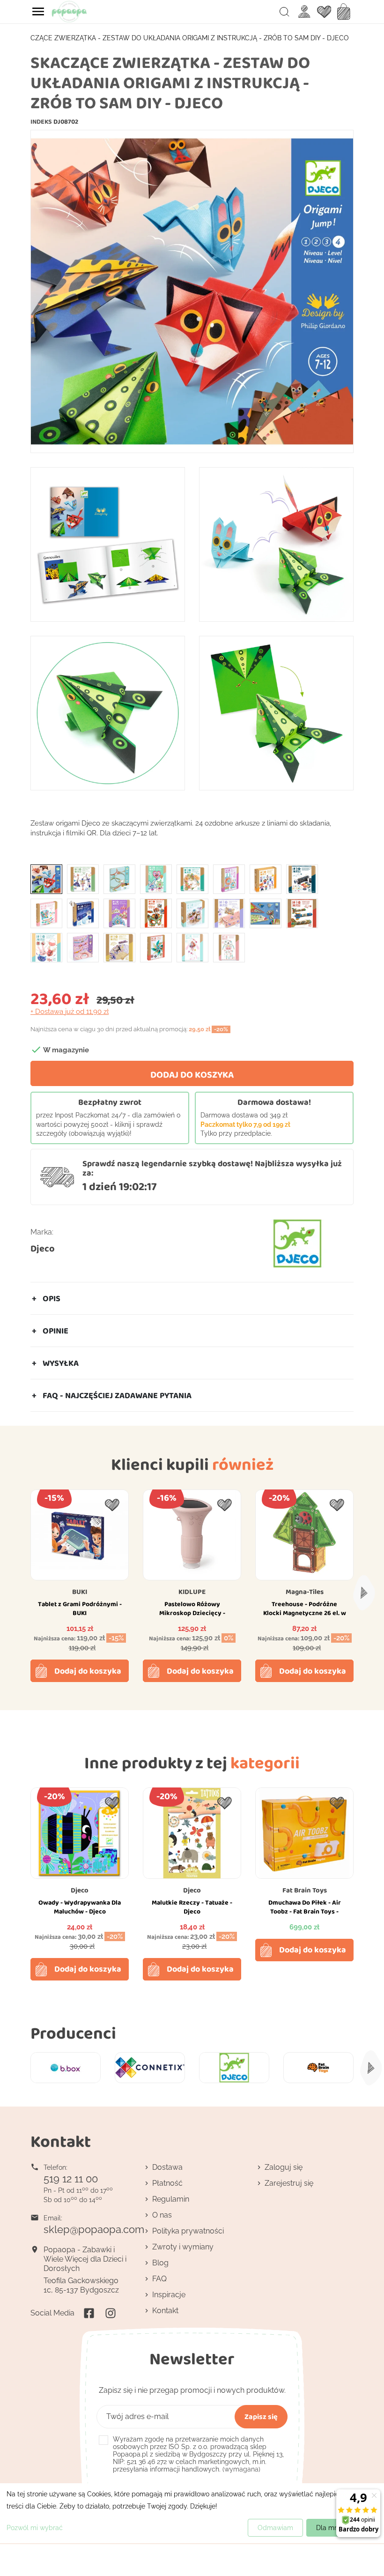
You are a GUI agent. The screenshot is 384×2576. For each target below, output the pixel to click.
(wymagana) (198, 2454)
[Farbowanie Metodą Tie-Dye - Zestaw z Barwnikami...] (229, 879)
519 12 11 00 (71, 2179)
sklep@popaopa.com (94, 2229)
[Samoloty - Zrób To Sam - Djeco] (302, 913)
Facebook (89, 2313)
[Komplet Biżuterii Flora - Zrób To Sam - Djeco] (46, 913)
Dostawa (167, 2167)
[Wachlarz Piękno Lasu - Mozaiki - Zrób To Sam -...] (119, 947)
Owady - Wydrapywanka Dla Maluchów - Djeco (80, 1907)
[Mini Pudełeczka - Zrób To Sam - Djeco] (192, 913)
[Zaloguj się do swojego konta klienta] (304, 11)
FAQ (159, 2279)
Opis (52, 1298)
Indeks (41, 121)
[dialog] (192, 2513)
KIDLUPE (192, 1592)
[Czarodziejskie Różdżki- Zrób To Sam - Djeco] (156, 879)
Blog (160, 2263)
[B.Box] (66, 2068)
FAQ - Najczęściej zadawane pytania (117, 1395)
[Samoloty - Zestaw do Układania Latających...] (266, 913)
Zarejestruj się (289, 2183)
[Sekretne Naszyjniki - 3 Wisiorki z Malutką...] (46, 947)
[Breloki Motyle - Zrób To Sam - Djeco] (83, 879)
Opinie (55, 1331)
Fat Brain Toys (305, 1890)
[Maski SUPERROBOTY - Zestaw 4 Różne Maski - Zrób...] (156, 913)
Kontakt (165, 2311)
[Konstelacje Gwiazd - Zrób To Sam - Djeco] (83, 913)
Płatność (167, 2183)
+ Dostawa (70, 1012)
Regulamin (171, 2199)
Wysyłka (61, 1363)
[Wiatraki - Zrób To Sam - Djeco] (156, 947)
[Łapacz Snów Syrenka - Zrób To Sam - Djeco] (192, 947)
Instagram (111, 2313)
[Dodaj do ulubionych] (112, 1505)
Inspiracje (169, 2295)
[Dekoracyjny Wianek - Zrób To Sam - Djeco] (192, 879)
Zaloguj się (284, 2167)
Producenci (73, 2033)
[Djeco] (234, 2068)
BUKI (80, 1592)
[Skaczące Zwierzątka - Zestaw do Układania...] (46, 879)
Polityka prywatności (188, 2231)
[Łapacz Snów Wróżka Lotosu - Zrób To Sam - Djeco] (229, 947)
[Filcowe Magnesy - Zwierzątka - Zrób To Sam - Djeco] (266, 879)
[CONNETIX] (150, 2068)
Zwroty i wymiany (183, 2247)
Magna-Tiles (305, 1592)
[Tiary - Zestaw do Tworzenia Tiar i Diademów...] (83, 947)
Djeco (43, 1248)
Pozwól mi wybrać (35, 2528)
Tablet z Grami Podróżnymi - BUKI (80, 1608)
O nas (162, 2215)
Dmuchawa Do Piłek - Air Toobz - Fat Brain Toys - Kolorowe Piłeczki (305, 1912)
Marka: (42, 1232)
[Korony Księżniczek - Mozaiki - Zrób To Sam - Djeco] (119, 913)
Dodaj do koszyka (192, 1074)
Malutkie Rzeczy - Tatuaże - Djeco (192, 1907)
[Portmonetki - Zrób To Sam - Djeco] (229, 913)
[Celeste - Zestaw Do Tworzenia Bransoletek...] (119, 879)
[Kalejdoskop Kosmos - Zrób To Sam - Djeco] (302, 879)
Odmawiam (275, 2528)
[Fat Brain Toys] (318, 2068)
